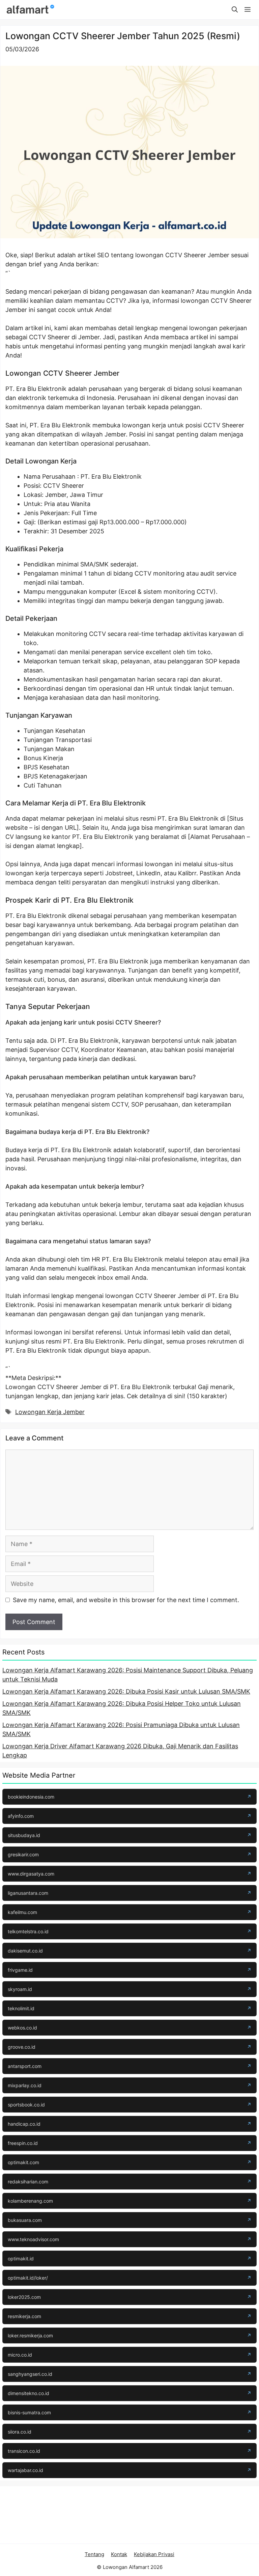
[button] (235, 10)
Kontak (119, 2554)
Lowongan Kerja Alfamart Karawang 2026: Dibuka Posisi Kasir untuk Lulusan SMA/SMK (126, 1691)
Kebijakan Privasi (154, 2554)
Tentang (94, 2554)
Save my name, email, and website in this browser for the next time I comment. (126, 1600)
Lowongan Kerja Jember (50, 1412)
